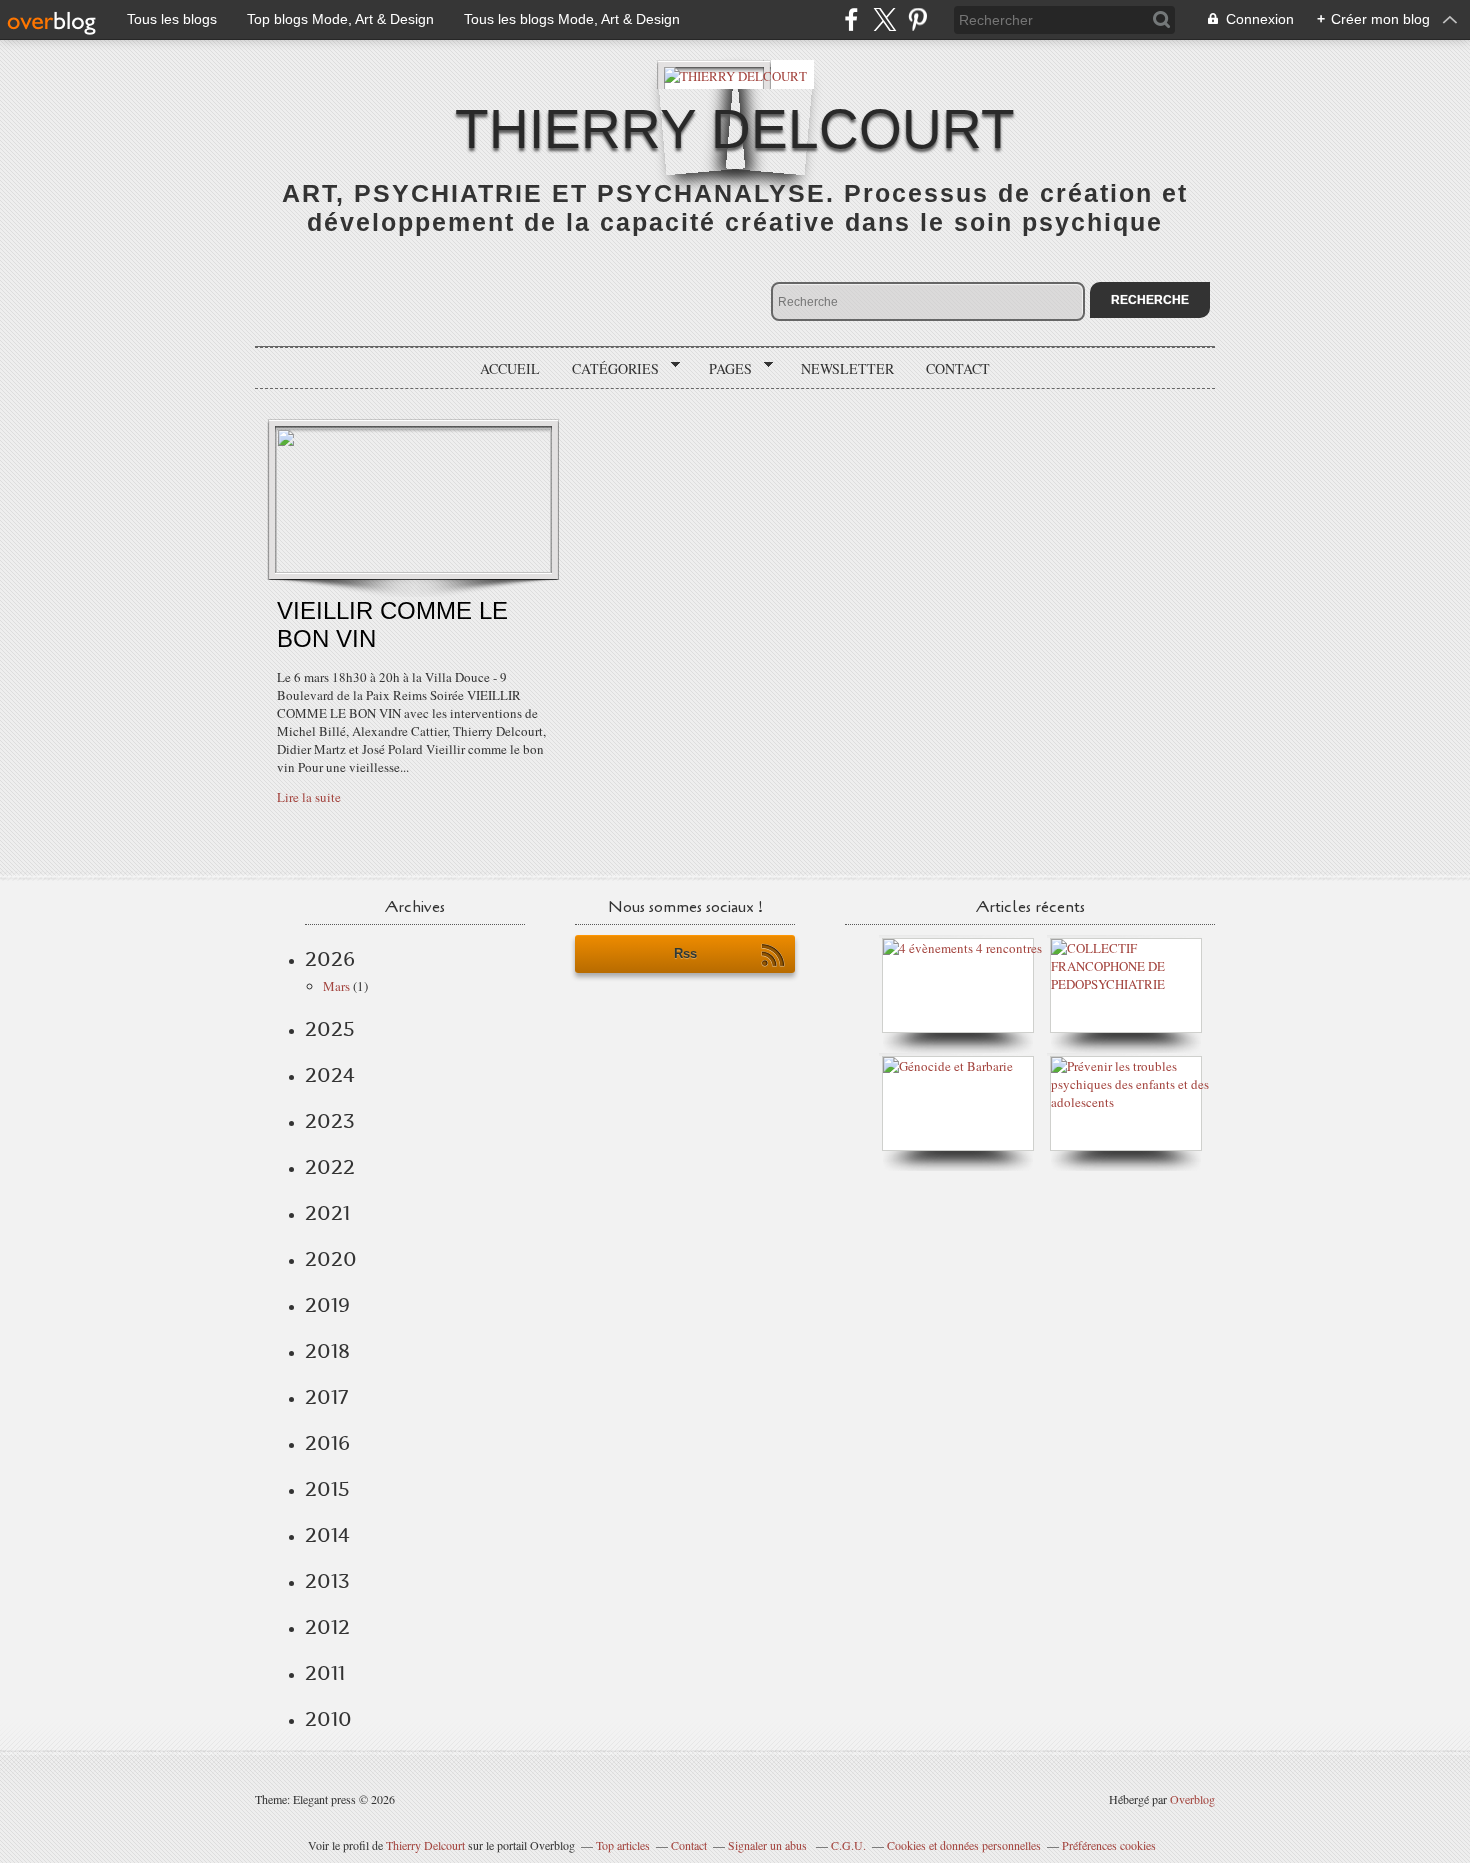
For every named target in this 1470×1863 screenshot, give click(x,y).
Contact (958, 368)
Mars (336, 986)
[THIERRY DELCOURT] (735, 74)
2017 (326, 1397)
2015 (327, 1489)
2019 (327, 1305)
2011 (325, 1673)
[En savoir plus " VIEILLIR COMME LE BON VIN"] (413, 568)
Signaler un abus (769, 1845)
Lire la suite (309, 797)
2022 (330, 1167)
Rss (685, 953)
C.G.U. (848, 1845)
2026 (330, 959)
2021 (327, 1213)
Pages (723, 369)
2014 (327, 1535)
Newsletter (847, 368)
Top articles (623, 1845)
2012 (327, 1627)
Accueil (510, 368)
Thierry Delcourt (425, 1845)
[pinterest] (917, 19)
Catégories (608, 369)
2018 (327, 1351)
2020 (331, 1259)
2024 (330, 1075)
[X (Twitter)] (884, 19)
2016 (327, 1443)
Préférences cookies (1109, 1845)
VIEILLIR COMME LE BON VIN (392, 624)
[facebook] (851, 19)
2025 (330, 1029)
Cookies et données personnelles (964, 1845)
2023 (330, 1121)
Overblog (1192, 1799)
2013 (327, 1581)
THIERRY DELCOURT (735, 129)
